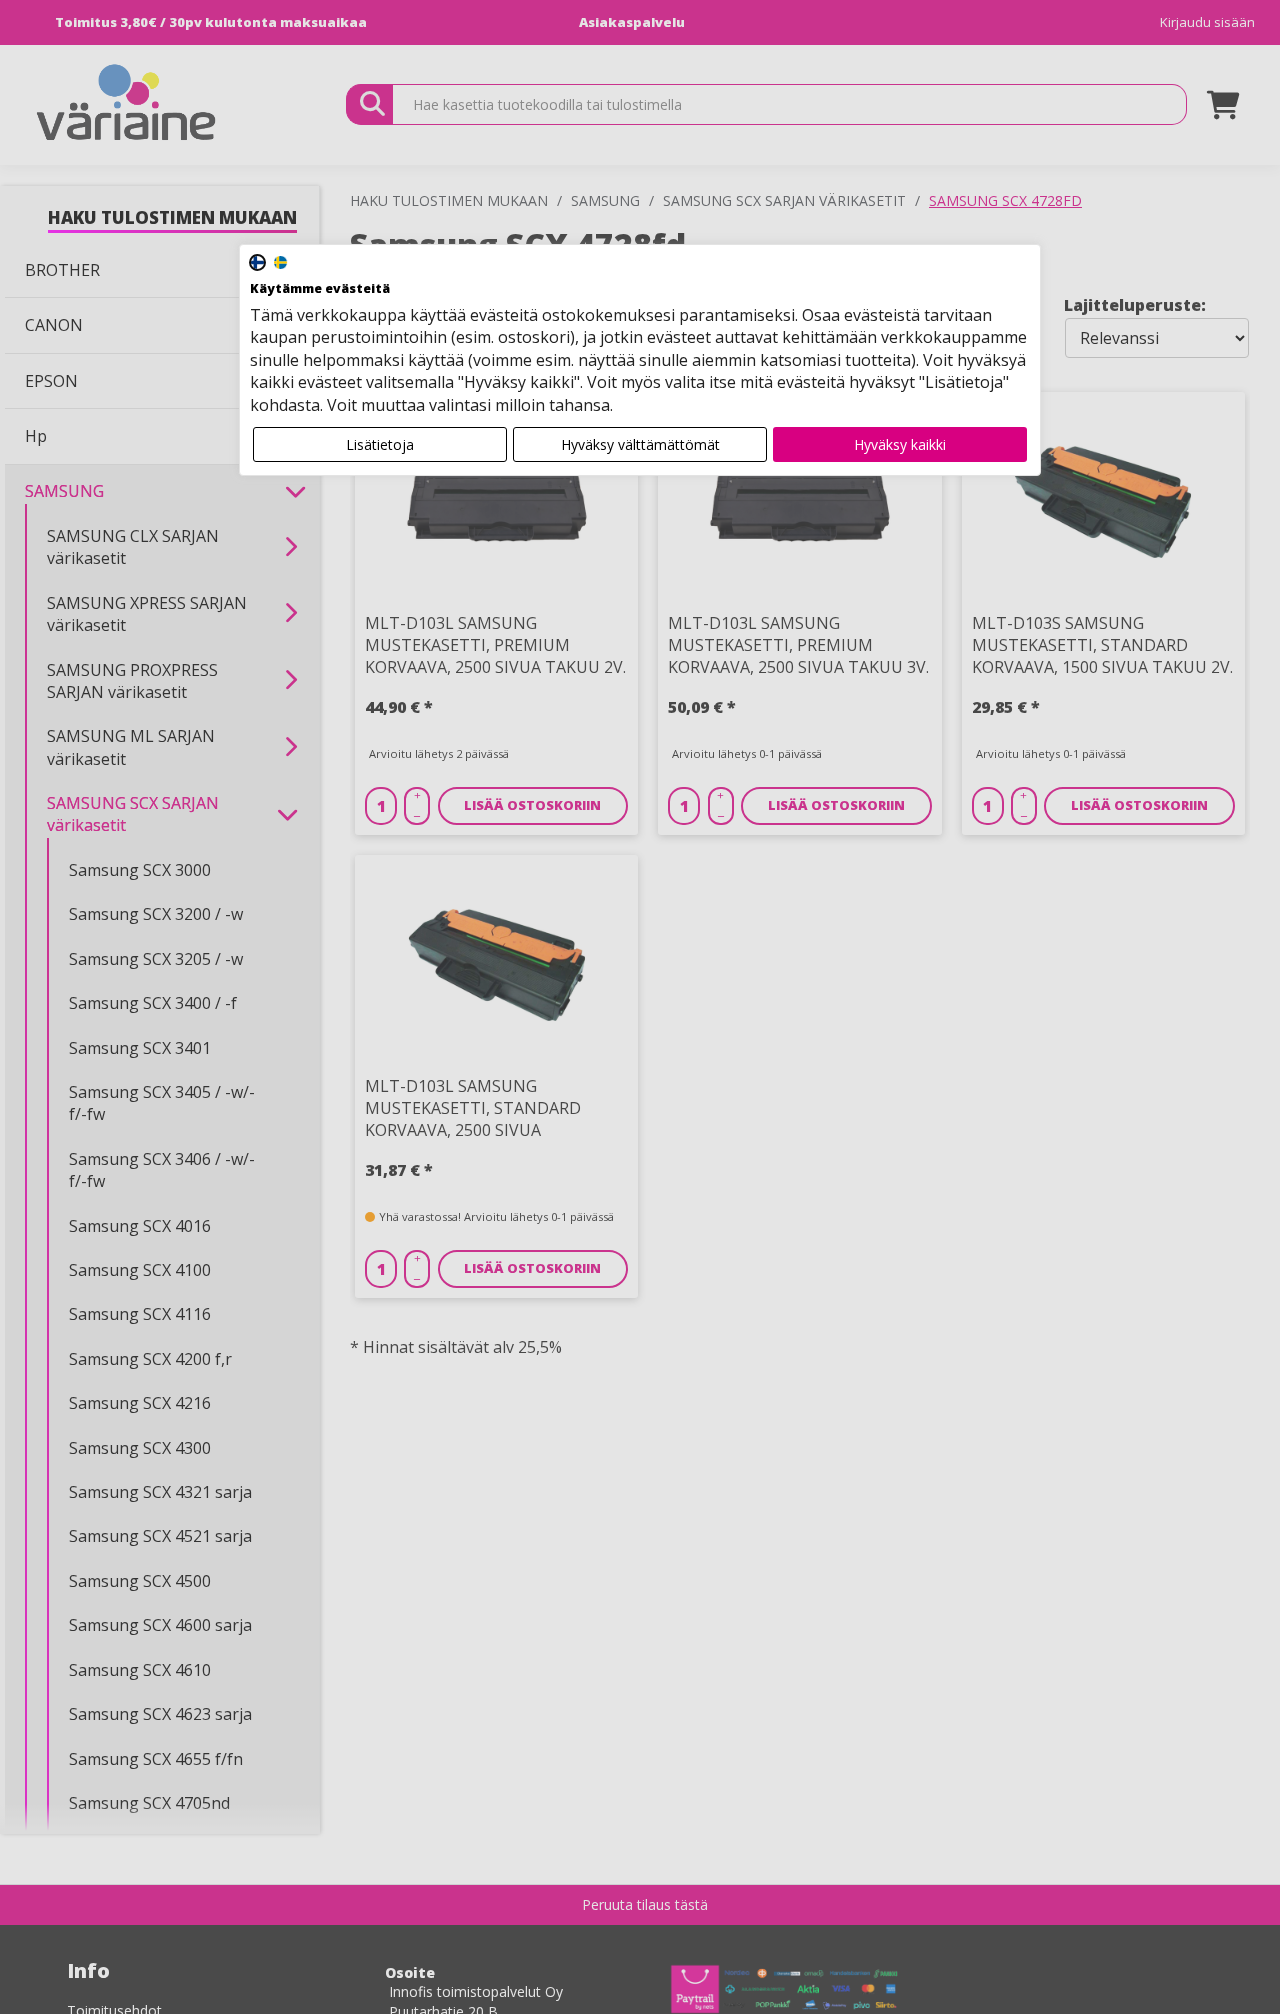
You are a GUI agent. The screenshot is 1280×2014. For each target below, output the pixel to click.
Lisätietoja (380, 444)
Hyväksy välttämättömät (640, 444)
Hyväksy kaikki (900, 444)
